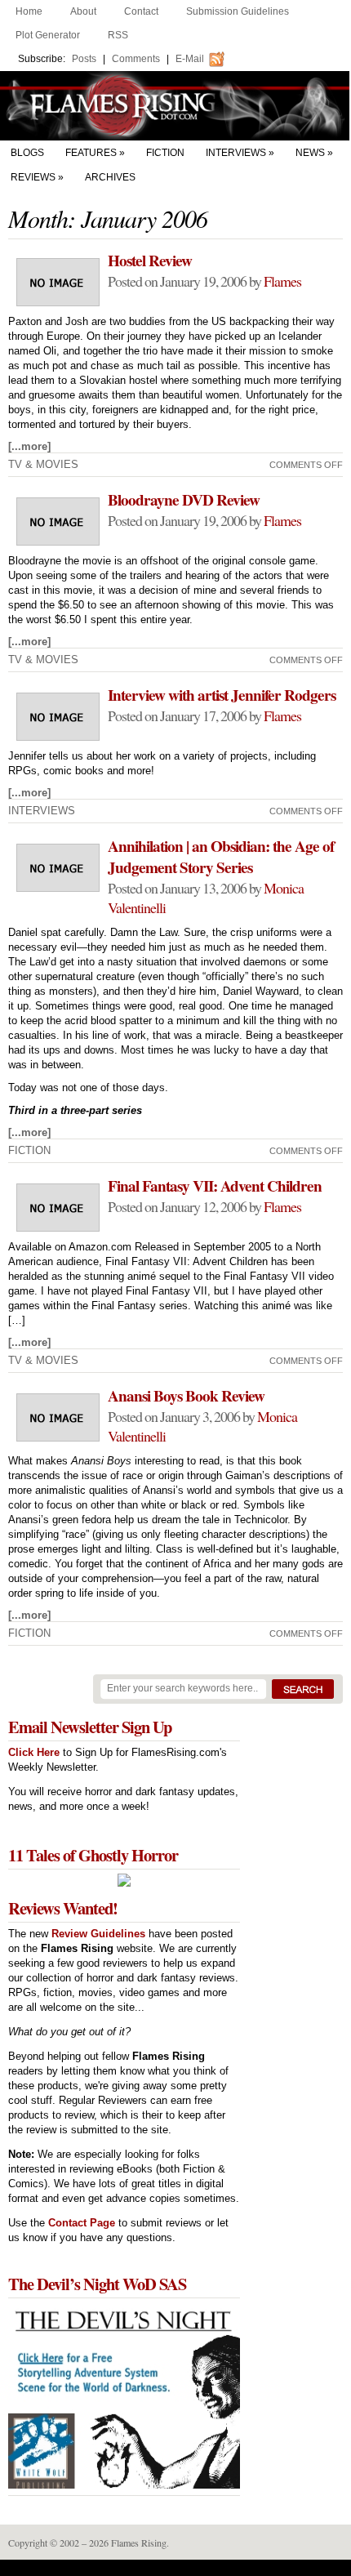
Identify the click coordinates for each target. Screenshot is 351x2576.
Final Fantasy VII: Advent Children (215, 1186)
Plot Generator (48, 35)
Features (91, 153)
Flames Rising (175, 106)
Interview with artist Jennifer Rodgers (222, 695)
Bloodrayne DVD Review (184, 500)
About (83, 11)
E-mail (190, 59)
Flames (282, 281)
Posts (84, 59)
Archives (110, 177)
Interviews (236, 153)
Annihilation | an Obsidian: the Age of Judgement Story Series (221, 857)
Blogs (27, 153)
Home (29, 11)
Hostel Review (150, 261)
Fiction (165, 153)
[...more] (29, 446)
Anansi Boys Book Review (186, 1396)
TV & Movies (43, 464)
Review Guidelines (98, 1934)
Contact (141, 11)
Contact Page (82, 2223)
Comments (136, 59)
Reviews (33, 177)
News (310, 153)
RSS (118, 35)
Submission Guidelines (238, 11)
